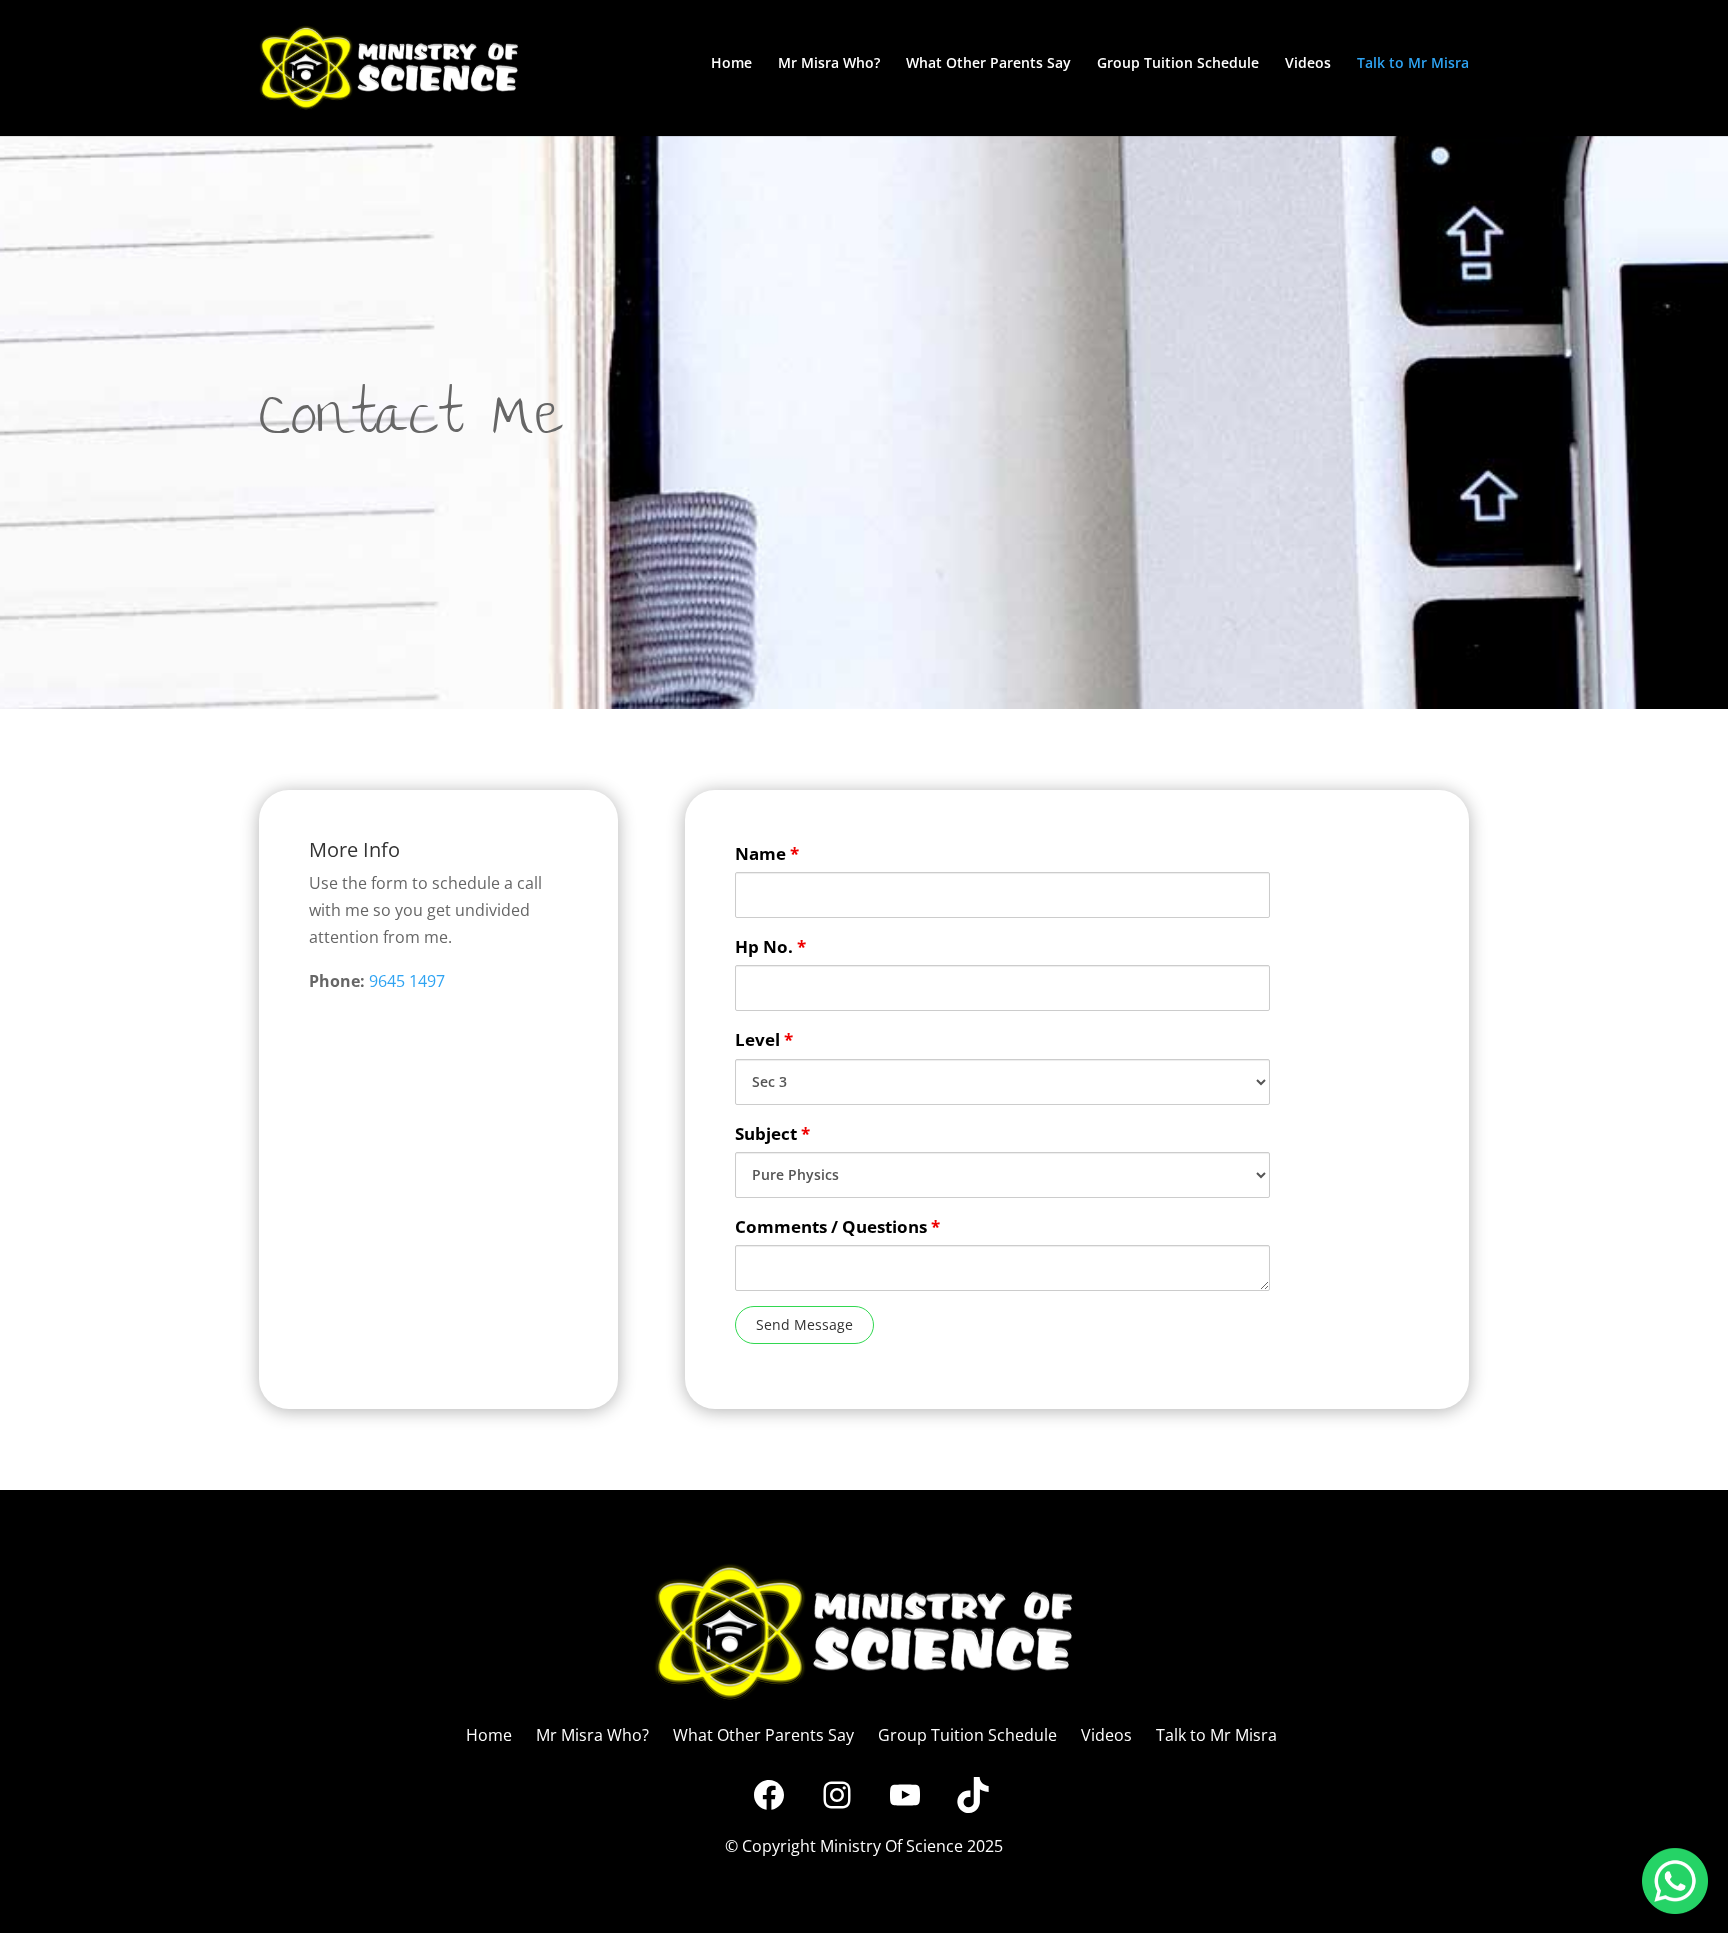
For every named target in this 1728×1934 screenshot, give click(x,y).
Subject (772, 1133)
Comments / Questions (837, 1226)
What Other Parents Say (988, 64)
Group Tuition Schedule (1178, 64)
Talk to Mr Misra (1413, 64)
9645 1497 (407, 981)
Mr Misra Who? (829, 64)
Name (767, 853)
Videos (1308, 64)
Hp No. (770, 946)
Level (764, 1039)
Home (731, 64)
